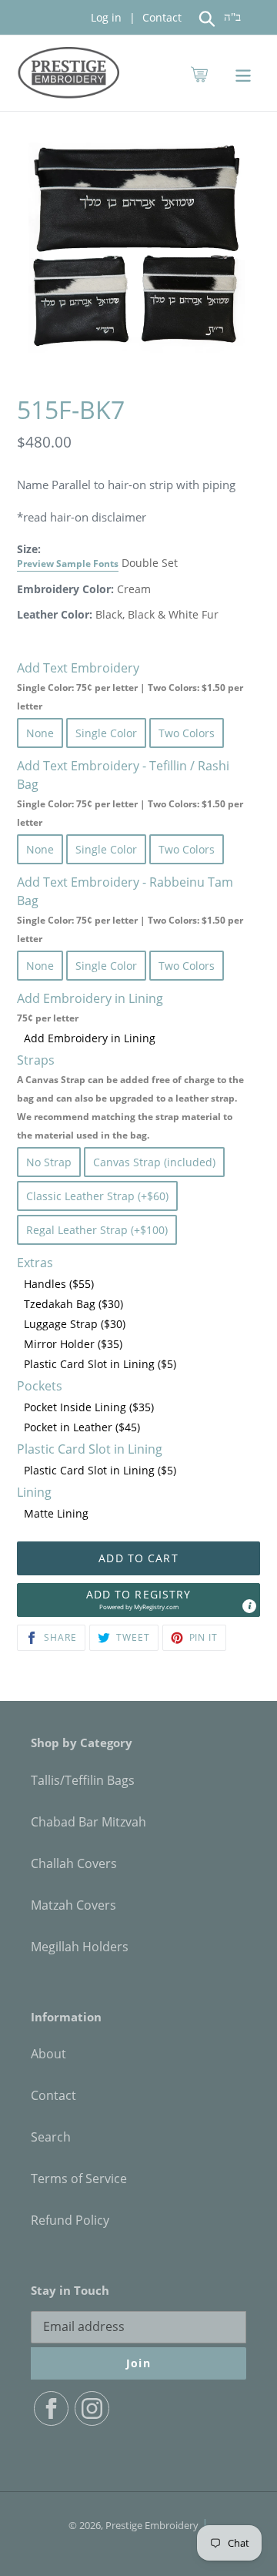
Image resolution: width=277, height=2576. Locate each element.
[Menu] (243, 73)
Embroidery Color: (65, 589)
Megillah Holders (80, 1947)
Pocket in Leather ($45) (82, 1427)
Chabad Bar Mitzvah (88, 1822)
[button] (138, 1600)
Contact (160, 17)
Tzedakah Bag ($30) (73, 1304)
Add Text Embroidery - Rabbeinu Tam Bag (130, 909)
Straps (130, 1097)
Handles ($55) (59, 1284)
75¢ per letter (48, 1018)
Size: (68, 555)
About (48, 2054)
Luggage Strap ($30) (75, 1324)
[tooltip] (249, 1606)
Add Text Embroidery (130, 686)
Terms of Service (79, 2179)
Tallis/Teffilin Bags (83, 1780)
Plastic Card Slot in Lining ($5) (100, 1364)
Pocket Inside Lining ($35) (89, 1407)
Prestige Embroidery (152, 2525)
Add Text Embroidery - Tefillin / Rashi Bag (130, 793)
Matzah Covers (73, 1905)
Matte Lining (56, 1513)
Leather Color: (55, 614)
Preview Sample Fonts (68, 563)
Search (51, 2137)
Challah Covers (74, 1863)
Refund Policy (70, 2220)
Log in (106, 17)
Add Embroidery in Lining (90, 1038)
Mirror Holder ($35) (73, 1344)
